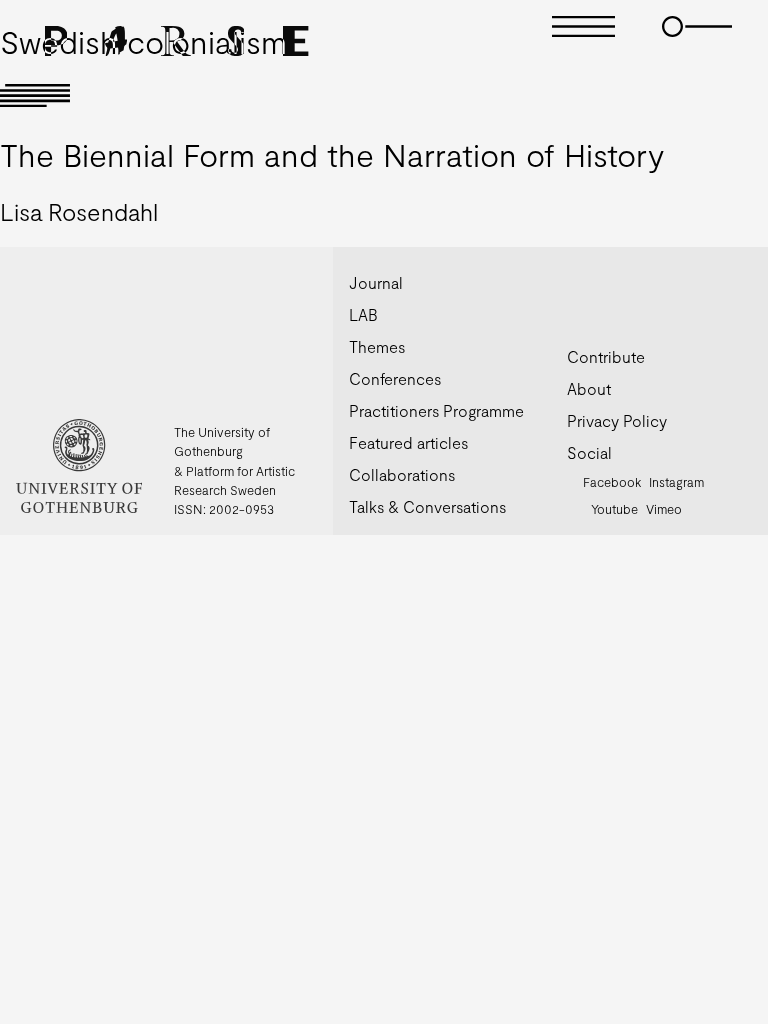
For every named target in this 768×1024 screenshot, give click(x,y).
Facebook (612, 482)
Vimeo (664, 509)
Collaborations (402, 474)
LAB (363, 314)
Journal (376, 282)
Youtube (614, 509)
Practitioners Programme (436, 410)
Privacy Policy (617, 420)
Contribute (606, 356)
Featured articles (408, 442)
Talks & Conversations (427, 506)
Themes (377, 346)
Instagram (676, 482)
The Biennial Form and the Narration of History (332, 154)
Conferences (395, 378)
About (589, 388)
